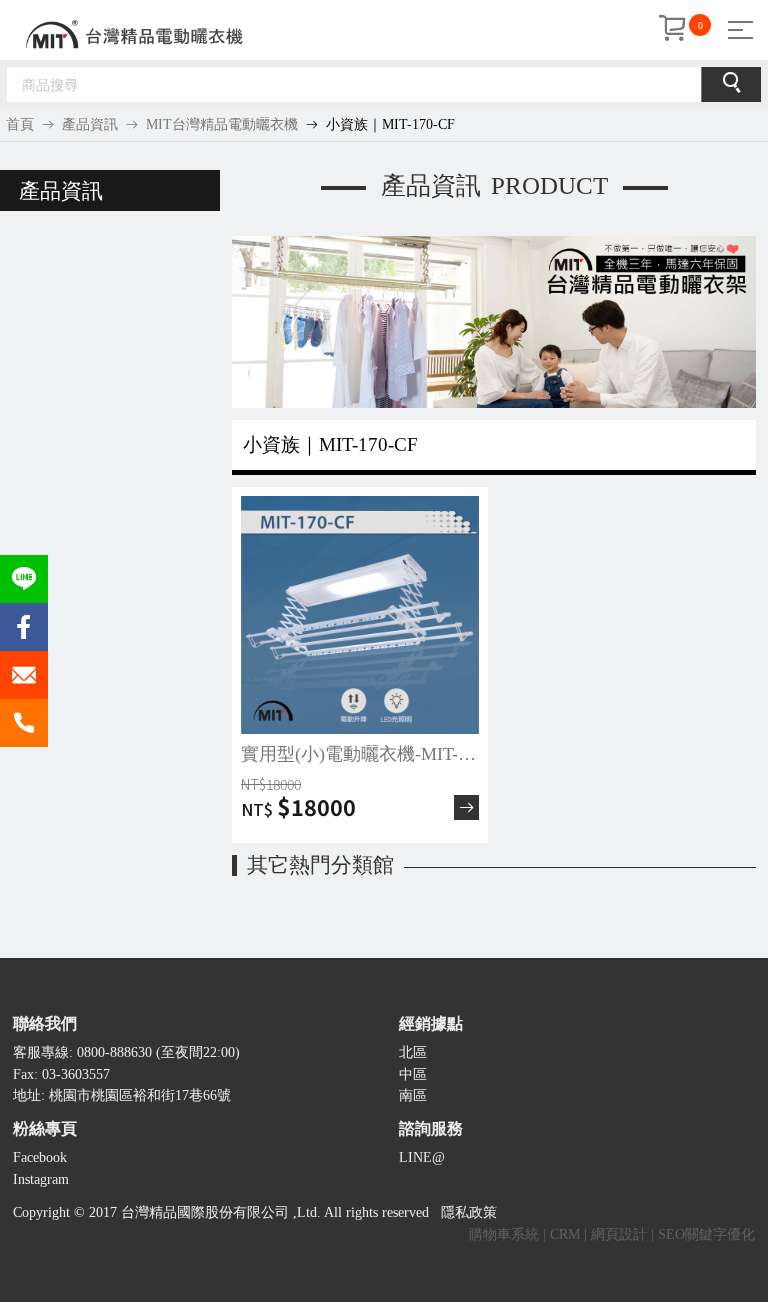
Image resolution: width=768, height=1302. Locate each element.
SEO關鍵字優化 (706, 1234)
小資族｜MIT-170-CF (390, 124)
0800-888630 (114, 1052)
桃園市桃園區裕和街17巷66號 (140, 1095)
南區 (413, 1095)
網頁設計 (619, 1234)
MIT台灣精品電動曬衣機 (222, 124)
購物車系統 (504, 1234)
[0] (672, 30)
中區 (413, 1074)
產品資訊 (90, 124)
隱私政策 (469, 1212)
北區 (413, 1052)
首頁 (20, 124)
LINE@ (422, 1157)
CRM (565, 1234)
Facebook (40, 1157)
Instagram (41, 1179)
